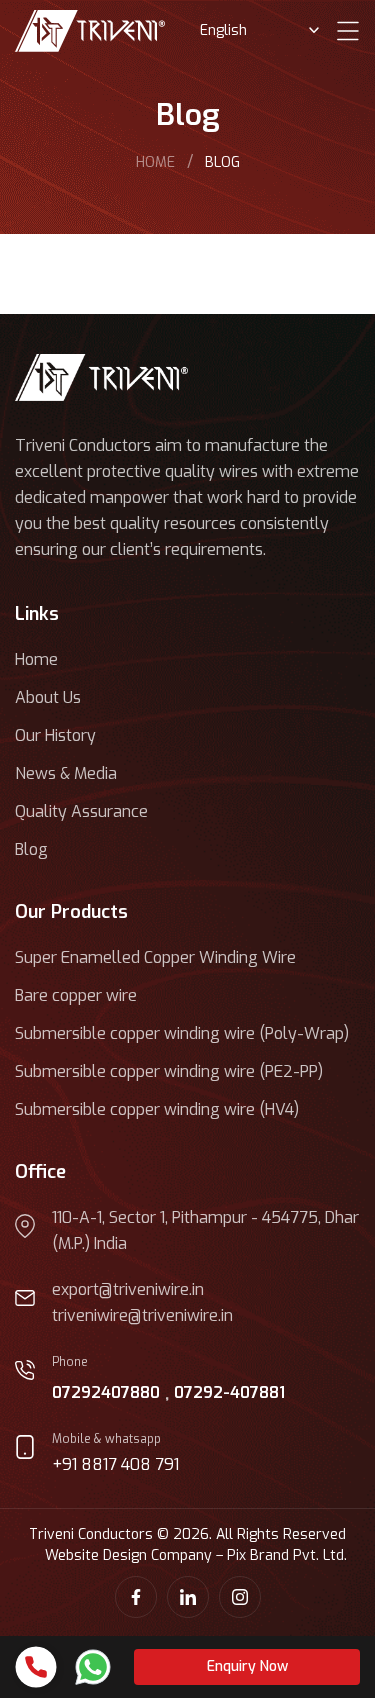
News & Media (66, 773)
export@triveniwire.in (128, 1289)
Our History (55, 735)
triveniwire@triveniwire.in (142, 1315)
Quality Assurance (81, 811)
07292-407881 (229, 1392)
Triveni (155, 162)
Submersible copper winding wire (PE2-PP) (169, 1071)
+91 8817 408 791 (115, 1464)
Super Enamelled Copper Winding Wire (155, 957)
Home (36, 659)
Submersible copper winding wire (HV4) (157, 1109)
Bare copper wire (76, 995)
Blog (31, 849)
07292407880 (106, 1392)
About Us (48, 697)
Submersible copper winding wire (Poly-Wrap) (182, 1033)
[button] (247, 1667)
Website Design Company (128, 1555)
